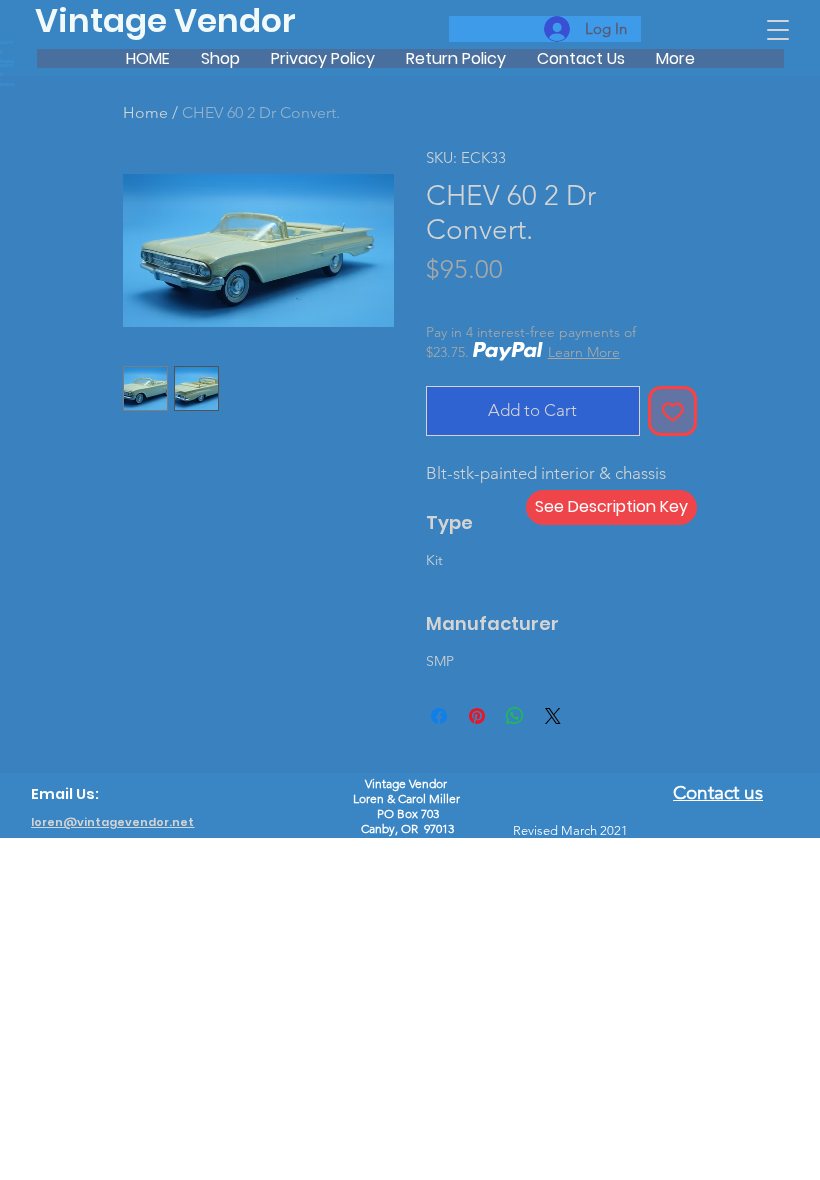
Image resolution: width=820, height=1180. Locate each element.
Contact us (718, 792)
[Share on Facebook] (439, 716)
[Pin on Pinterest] (477, 716)
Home (145, 112)
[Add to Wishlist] (673, 411)
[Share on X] (553, 716)
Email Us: (65, 794)
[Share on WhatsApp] (515, 716)
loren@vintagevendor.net (112, 822)
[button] (778, 30)
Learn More (584, 352)
